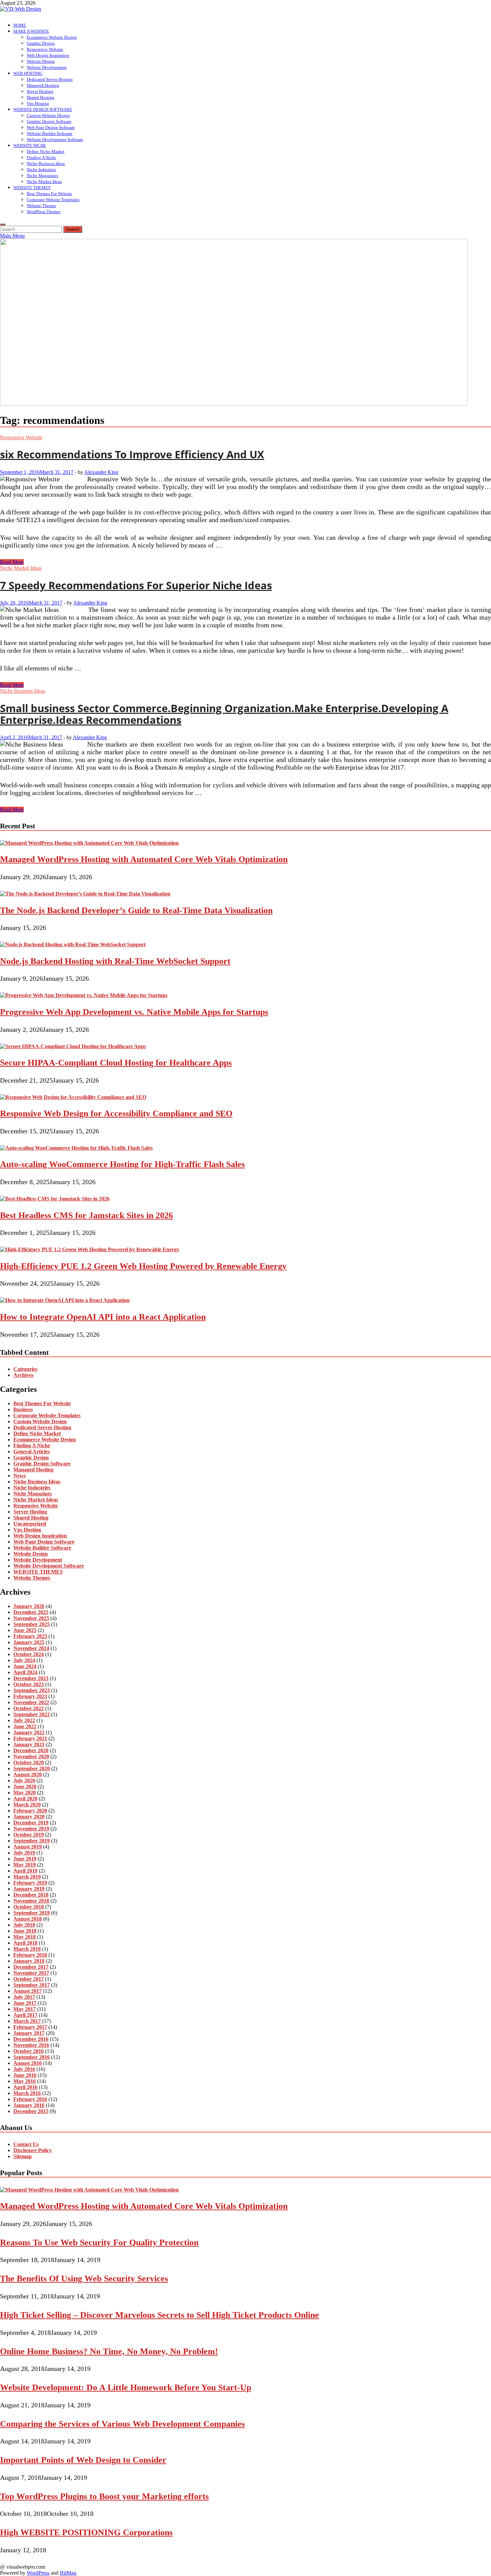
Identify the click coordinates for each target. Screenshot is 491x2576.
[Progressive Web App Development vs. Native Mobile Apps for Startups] (84, 995)
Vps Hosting (38, 103)
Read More (12, 562)
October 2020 (29, 1762)
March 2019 (27, 1877)
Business (23, 1409)
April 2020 (25, 1799)
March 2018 (27, 1949)
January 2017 (29, 2033)
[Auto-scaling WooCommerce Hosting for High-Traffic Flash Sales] (76, 1148)
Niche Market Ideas (44, 182)
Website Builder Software (50, 133)
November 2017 (31, 1973)
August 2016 (28, 2063)
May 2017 (25, 2009)
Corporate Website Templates (53, 200)
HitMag (68, 2573)
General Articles (32, 1452)
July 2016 (24, 2069)
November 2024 (31, 1648)
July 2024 (24, 1660)
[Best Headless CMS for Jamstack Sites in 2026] (55, 1199)
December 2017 (31, 1967)
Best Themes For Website (49, 194)
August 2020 (28, 1775)
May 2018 (25, 1937)
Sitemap (23, 2156)
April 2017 (25, 2015)
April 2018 (25, 1943)
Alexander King (101, 472)
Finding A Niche (41, 157)
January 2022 (29, 1732)
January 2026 (29, 1606)
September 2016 (32, 2057)
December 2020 (31, 1750)
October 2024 (29, 1654)
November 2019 (31, 1829)
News (20, 1476)
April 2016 (25, 2087)
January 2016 (29, 2105)
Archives (23, 1375)
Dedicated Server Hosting (50, 79)
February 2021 (30, 1738)
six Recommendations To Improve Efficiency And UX (132, 454)
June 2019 (25, 1859)
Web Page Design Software (51, 127)
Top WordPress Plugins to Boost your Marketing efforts (104, 2496)
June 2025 (25, 1630)
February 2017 (30, 2027)
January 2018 (29, 1961)
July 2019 (24, 1853)
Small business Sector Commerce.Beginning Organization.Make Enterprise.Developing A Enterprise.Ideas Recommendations (224, 714)
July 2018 (24, 1925)
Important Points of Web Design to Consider (83, 2460)
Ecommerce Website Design (52, 37)
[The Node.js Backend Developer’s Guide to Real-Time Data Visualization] (85, 894)
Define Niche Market (46, 151)
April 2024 (25, 1672)
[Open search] (3, 224)
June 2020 (25, 1787)
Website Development (47, 67)
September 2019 (32, 1841)
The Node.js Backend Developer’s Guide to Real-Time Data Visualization (136, 910)
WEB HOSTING (28, 73)
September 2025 (32, 1624)
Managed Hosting (43, 85)
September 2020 (32, 1768)
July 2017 (24, 1997)
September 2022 (32, 1714)
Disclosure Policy (33, 2150)
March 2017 (27, 2021)
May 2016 (25, 2081)
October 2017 (29, 1979)
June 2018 (25, 1931)
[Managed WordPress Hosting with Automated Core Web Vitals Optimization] (89, 843)
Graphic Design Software (49, 121)
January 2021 (29, 1744)
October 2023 (29, 1684)
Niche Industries (41, 170)
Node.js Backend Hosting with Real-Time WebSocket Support (115, 961)
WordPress (38, 2573)
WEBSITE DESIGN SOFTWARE (43, 109)
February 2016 (30, 2099)
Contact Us (26, 2144)
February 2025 (30, 1636)
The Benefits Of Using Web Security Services (84, 2279)
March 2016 (27, 2093)
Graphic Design (41, 43)
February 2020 (30, 1811)
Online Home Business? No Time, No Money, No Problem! (109, 2351)
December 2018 (31, 1895)
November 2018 (31, 1901)
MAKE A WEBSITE (31, 31)
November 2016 (31, 2045)
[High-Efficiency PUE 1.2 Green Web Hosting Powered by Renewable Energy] (90, 1249)
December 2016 (31, 2039)
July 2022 (24, 1720)
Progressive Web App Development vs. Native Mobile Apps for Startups (134, 1012)
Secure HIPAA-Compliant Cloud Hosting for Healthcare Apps (116, 1063)
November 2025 (31, 1618)
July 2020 (24, 1781)
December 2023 (31, 1678)
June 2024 (25, 1666)
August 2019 (28, 1847)
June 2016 (25, 2075)
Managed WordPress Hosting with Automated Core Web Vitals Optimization (144, 859)
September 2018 (32, 1913)
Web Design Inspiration (48, 55)
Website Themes (41, 206)
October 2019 (29, 1835)
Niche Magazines (42, 176)
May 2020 (25, 1793)
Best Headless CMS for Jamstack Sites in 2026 (87, 1215)
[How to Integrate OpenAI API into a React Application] (65, 1300)
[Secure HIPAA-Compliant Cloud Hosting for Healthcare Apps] (73, 1046)
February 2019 (30, 1883)
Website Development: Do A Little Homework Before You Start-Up (126, 2387)
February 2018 (30, 1955)
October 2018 (29, 1907)
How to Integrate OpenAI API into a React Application (103, 1317)
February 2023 (30, 1696)
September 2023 (32, 1690)
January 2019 (29, 1889)
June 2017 (25, 2003)
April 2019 (25, 1871)
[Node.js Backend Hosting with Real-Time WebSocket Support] (73, 944)
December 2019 (31, 1823)
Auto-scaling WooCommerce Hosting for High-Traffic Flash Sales (122, 1164)
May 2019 (25, 1865)
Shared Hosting (41, 97)
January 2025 (29, 1642)
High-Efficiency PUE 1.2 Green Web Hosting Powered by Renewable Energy (143, 1266)
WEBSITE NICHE (30, 145)
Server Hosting (40, 91)
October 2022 (29, 1708)
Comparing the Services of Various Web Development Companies (122, 2424)
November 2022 (31, 1702)
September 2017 (32, 1985)
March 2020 (27, 1805)
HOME (20, 25)
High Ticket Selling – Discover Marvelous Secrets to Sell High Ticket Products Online (159, 2315)
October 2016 (29, 2051)
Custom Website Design (48, 115)
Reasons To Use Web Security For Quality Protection (99, 2242)
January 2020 (29, 1817)
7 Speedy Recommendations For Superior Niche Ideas (136, 585)
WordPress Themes (44, 212)
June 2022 (25, 1726)
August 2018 (28, 1919)
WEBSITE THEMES (32, 188)
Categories (25, 1369)
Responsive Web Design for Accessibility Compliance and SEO (116, 1113)
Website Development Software (55, 139)
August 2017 (28, 1991)
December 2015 (31, 2111)
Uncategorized (30, 1524)
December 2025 (31, 1612)
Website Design (41, 61)
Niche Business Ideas (46, 164)
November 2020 (31, 1756)
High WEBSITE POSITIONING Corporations (86, 2532)
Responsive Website (45, 49)
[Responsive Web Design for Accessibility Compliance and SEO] (73, 1097)
